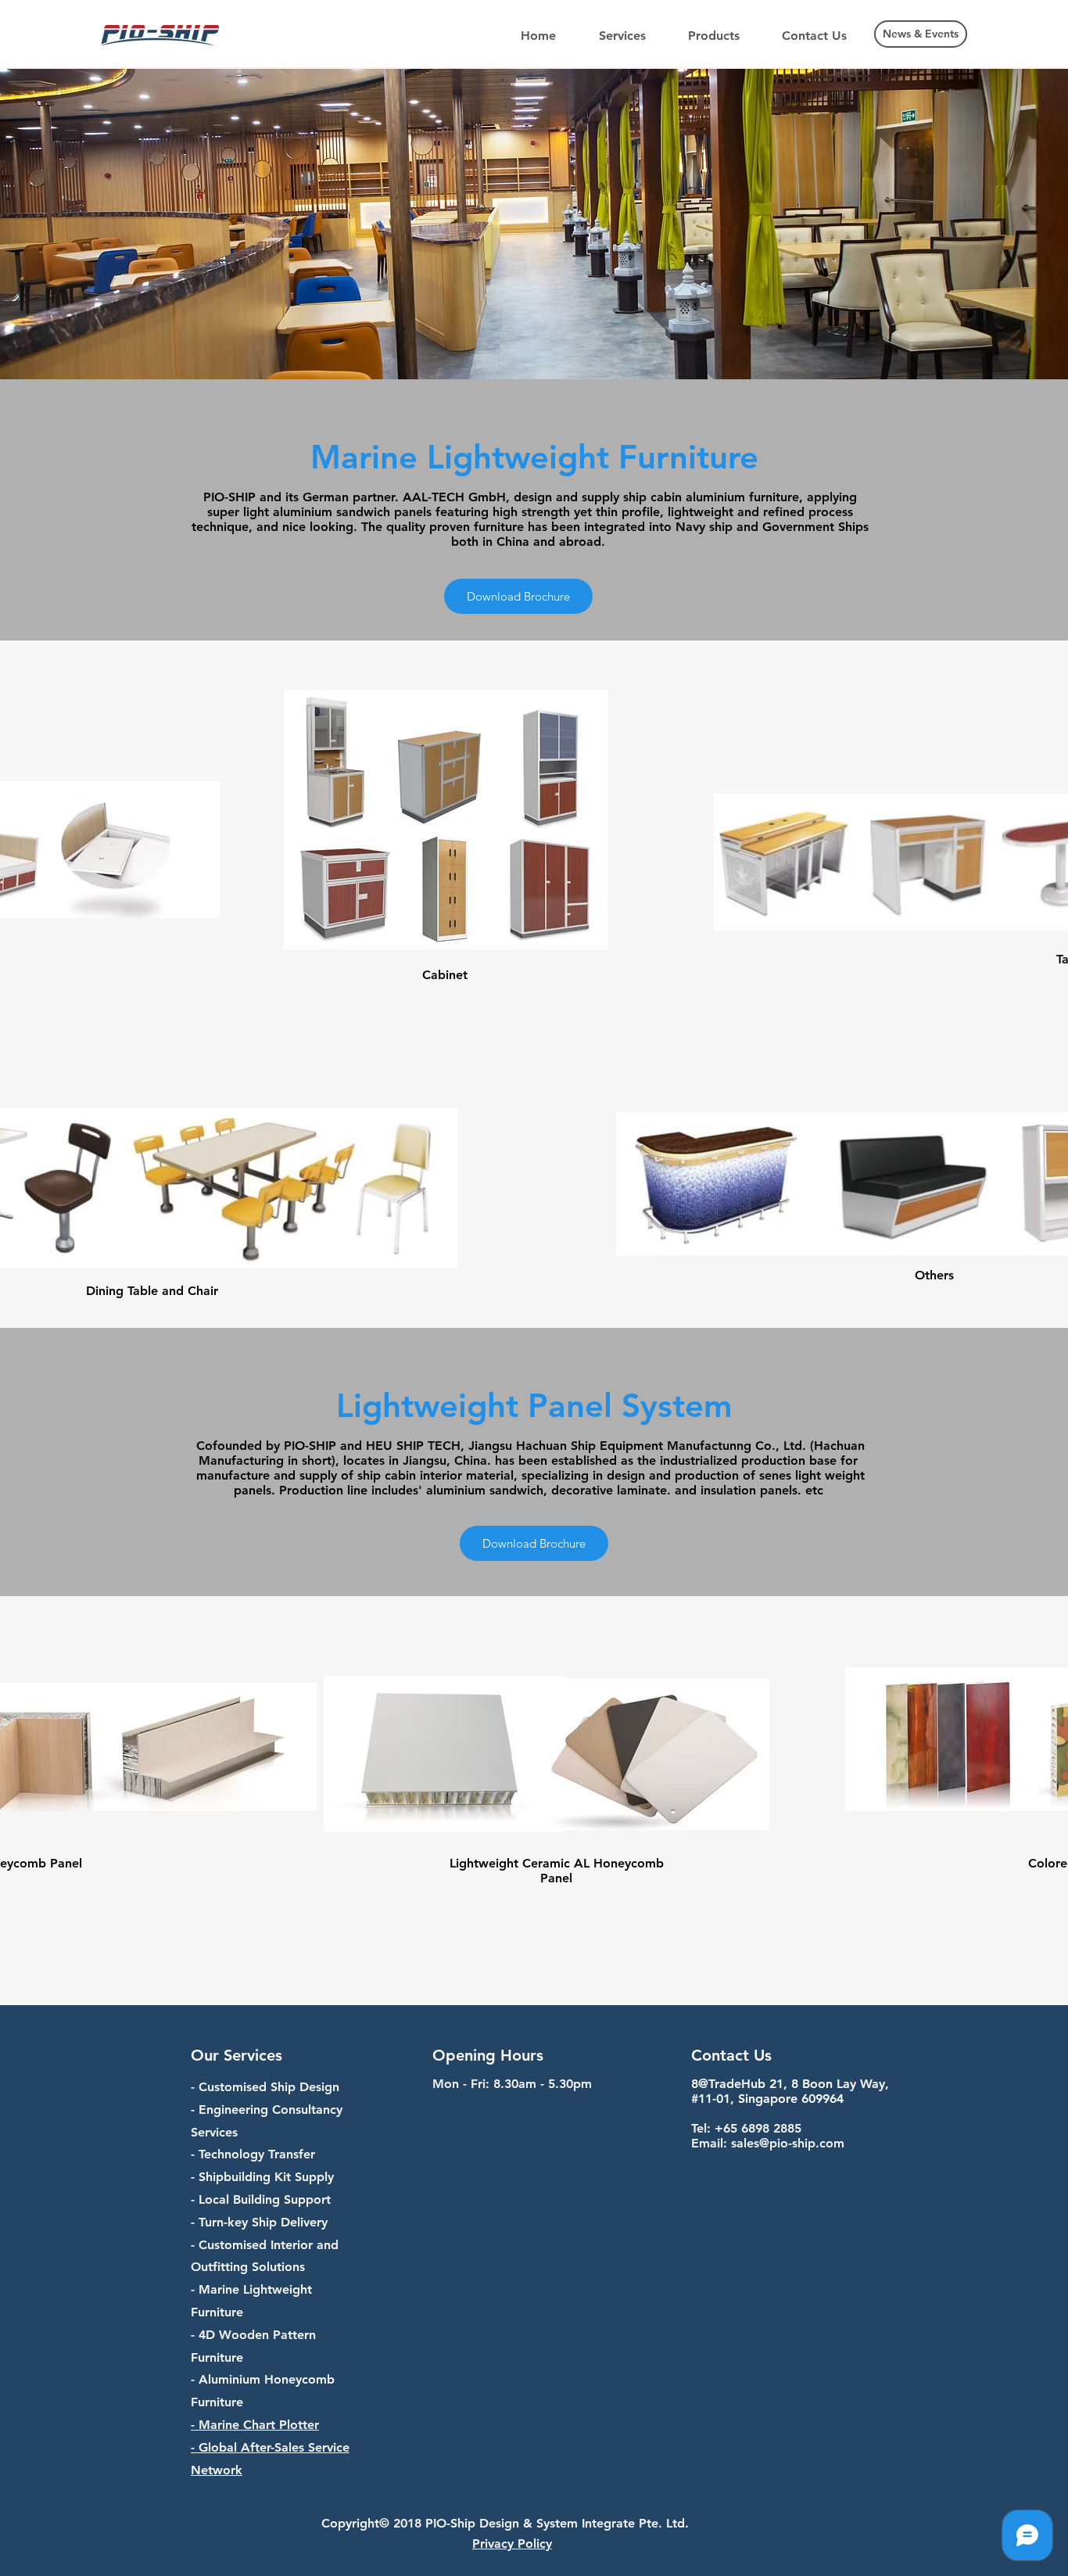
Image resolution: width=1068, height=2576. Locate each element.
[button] (622, 36)
